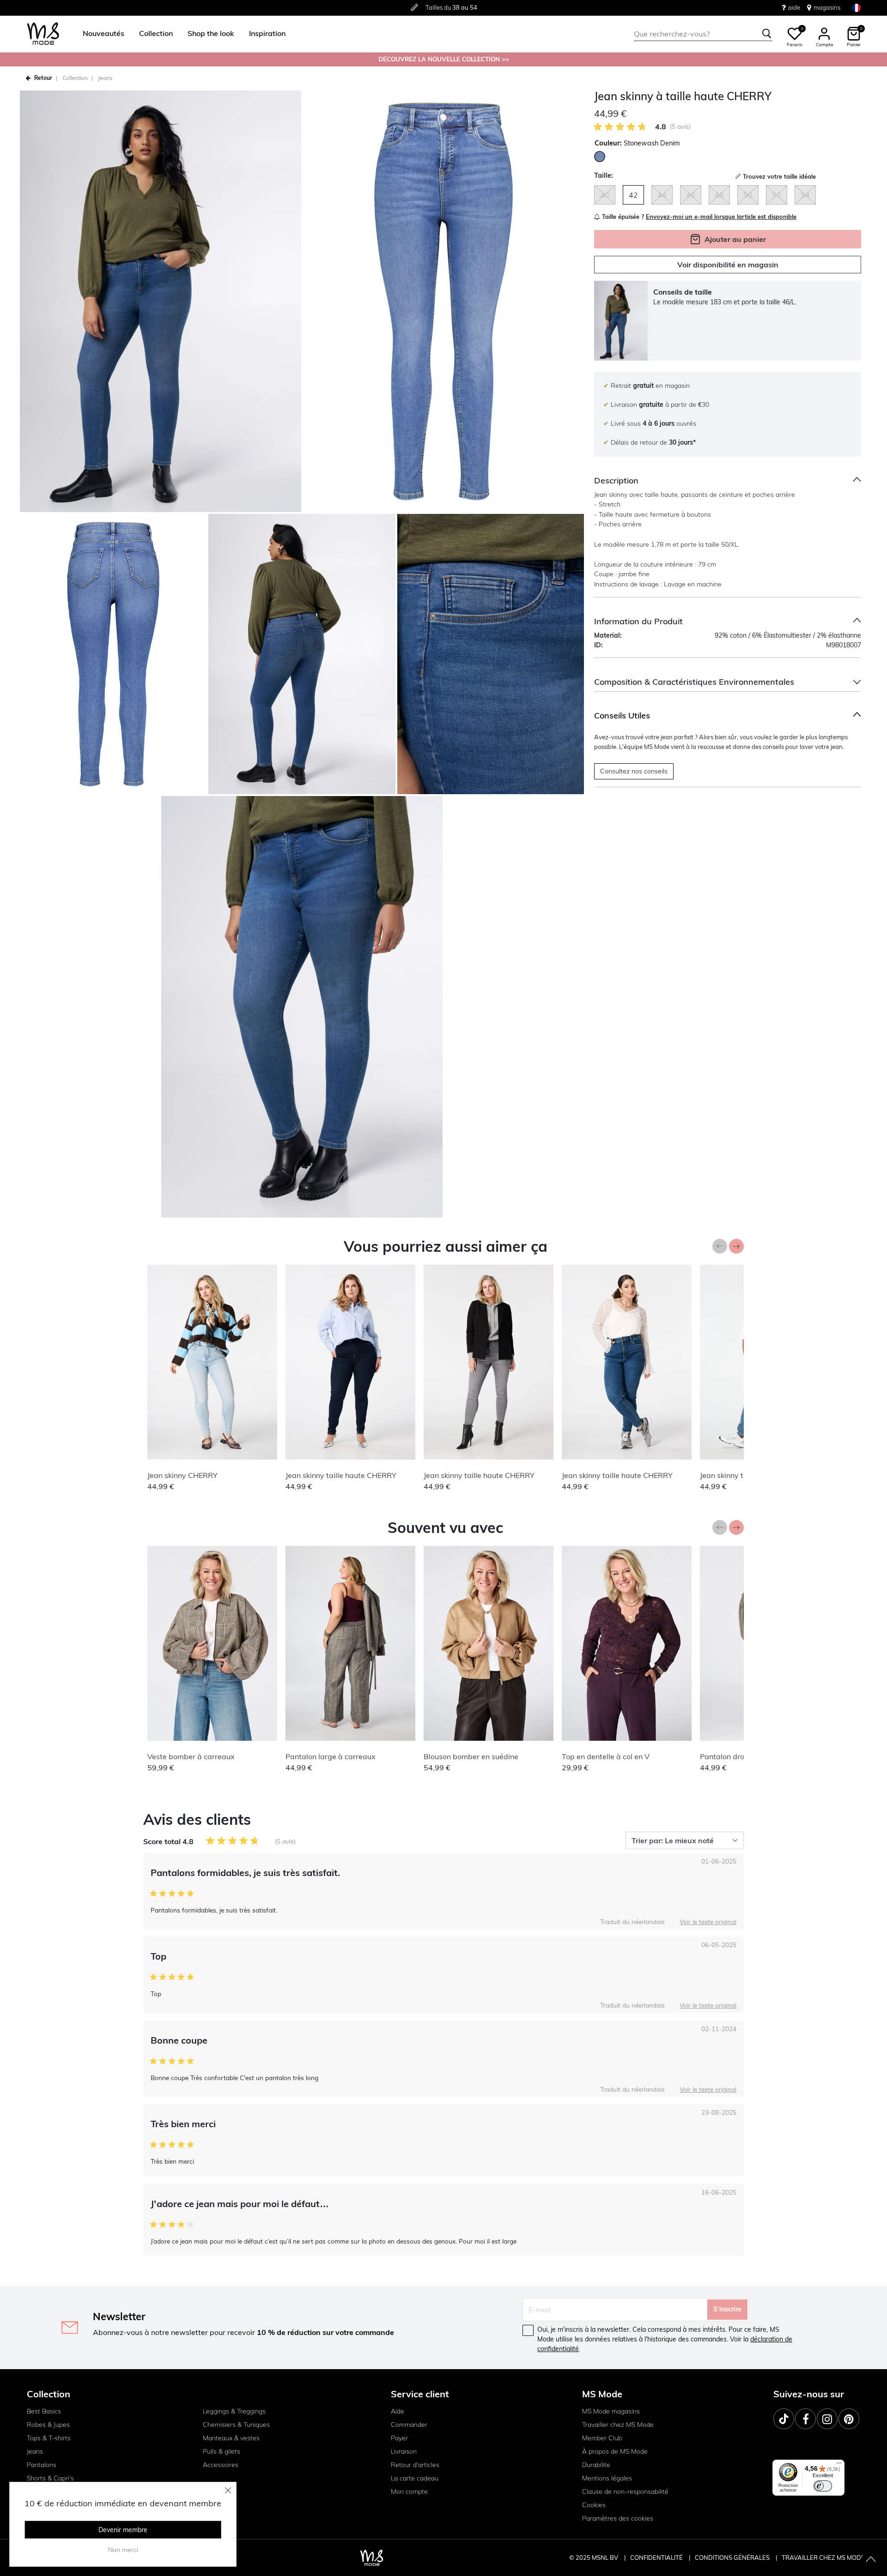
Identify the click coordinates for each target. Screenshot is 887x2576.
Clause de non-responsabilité (625, 2492)
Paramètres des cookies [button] (618, 2518)
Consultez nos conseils (634, 771)
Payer (399, 2438)
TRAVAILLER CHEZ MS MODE (823, 2558)
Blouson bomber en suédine (471, 1756)
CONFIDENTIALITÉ (656, 2558)
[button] (103, 34)
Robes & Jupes (48, 2425)
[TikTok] (784, 2419)
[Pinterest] (849, 2419)
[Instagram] (827, 2419)
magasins (827, 7)
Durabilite (596, 2465)
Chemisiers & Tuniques (236, 2425)
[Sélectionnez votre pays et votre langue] (857, 8)
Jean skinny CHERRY (182, 1475)
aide (794, 7)
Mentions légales (607, 2478)
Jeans (105, 78)
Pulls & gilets (222, 2451)
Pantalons (42, 2465)
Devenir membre (123, 2530)
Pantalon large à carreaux (331, 1756)
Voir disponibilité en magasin (728, 265)
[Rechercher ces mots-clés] (767, 34)
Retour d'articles (415, 2465)
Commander (409, 2425)
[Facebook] (805, 2419)
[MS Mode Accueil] (43, 34)
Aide (398, 2411)
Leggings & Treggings (234, 2411)
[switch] (823, 2486)
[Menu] (839, 2465)
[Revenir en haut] (871, 2560)
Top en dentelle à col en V (606, 1756)
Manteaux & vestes (231, 2438)
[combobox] (703, 34)
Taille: (604, 175)
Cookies (594, 2505)
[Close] (228, 2490)
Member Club (602, 2438)
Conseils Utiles (622, 715)
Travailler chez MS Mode (618, 2425)
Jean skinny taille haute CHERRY (341, 1475)
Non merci (123, 2550)
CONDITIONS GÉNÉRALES (733, 2558)
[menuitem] (100, 34)
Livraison (404, 2451)
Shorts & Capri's (50, 2478)
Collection (75, 78)
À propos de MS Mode (615, 2451)
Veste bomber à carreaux (191, 1756)
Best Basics (44, 2411)
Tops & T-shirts (49, 2438)
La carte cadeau (415, 2478)
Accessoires (221, 2465)
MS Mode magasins (611, 2411)
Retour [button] (43, 78)
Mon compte (409, 2492)
